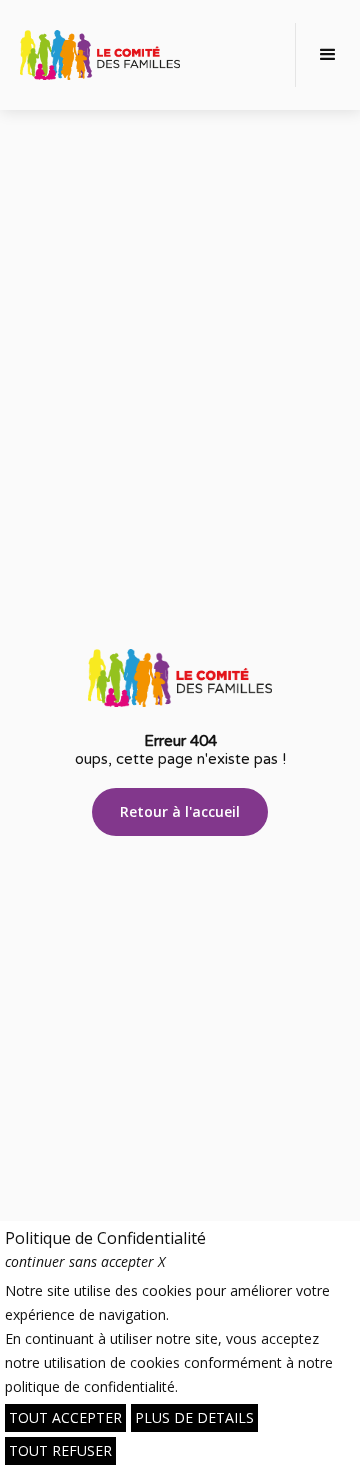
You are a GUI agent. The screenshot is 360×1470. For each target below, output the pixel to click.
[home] (100, 55)
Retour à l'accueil (180, 811)
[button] (327, 55)
